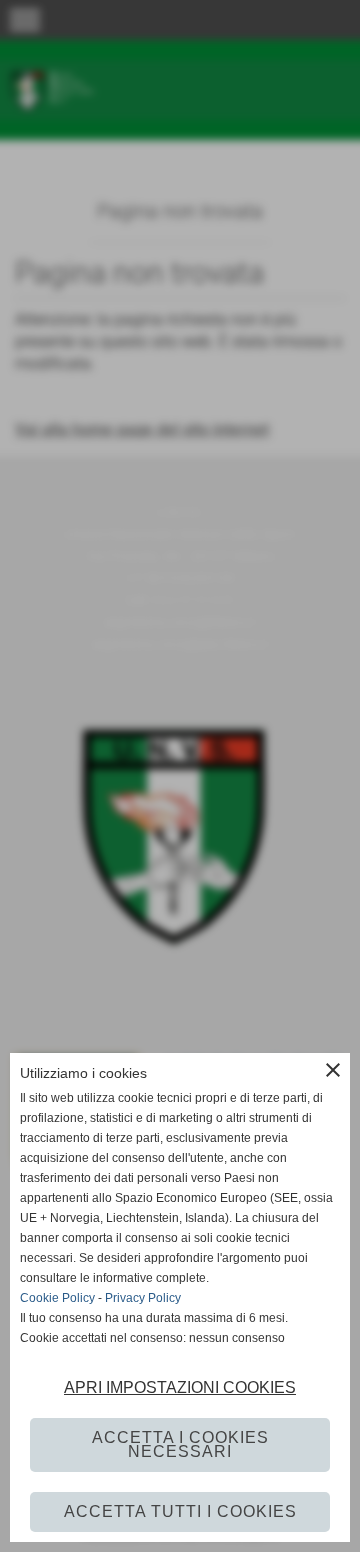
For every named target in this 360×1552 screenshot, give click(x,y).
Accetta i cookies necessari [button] (180, 1444)
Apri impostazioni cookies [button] (180, 1387)
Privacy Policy (143, 1298)
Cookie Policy (57, 1298)
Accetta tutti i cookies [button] (180, 1511)
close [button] (333, 1070)
